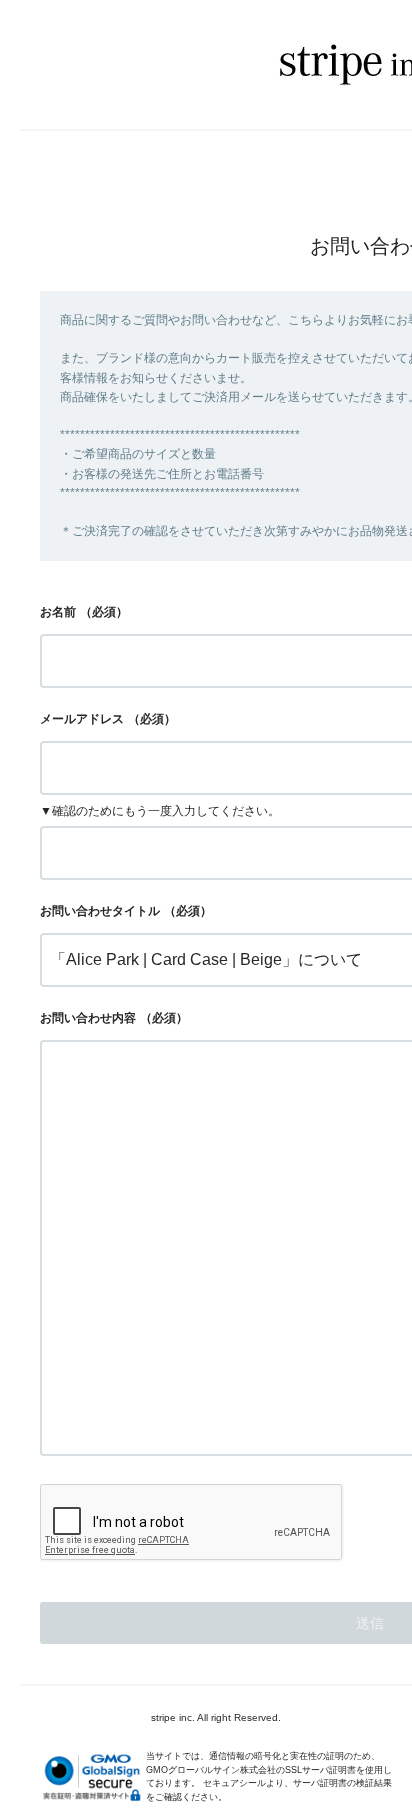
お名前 (58, 612)
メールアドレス (82, 719)
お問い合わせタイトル (100, 911)
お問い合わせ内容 (88, 1018)
